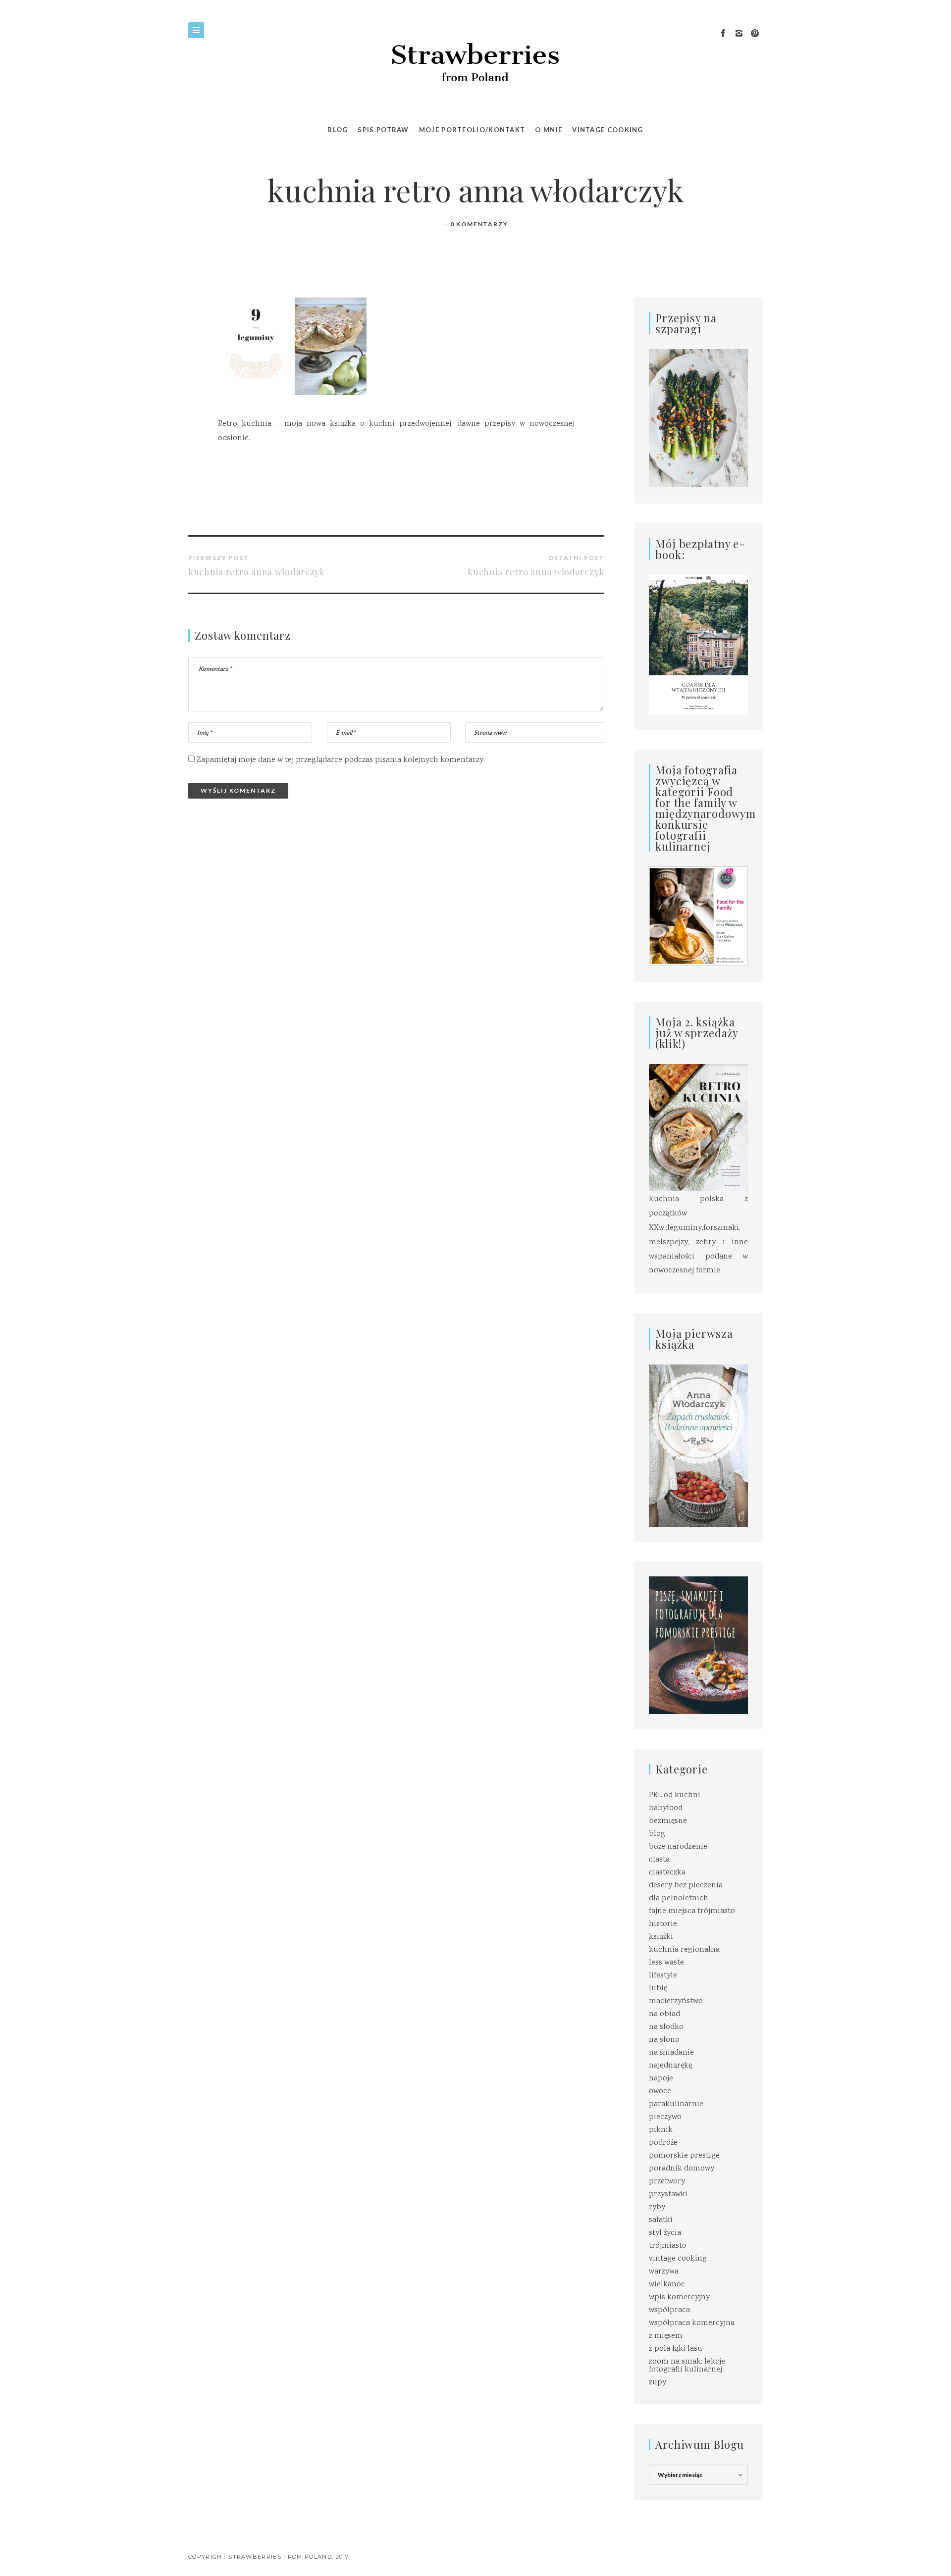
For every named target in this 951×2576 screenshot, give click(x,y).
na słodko (666, 2027)
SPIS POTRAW (383, 130)
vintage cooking (678, 2259)
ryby (657, 2207)
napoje (661, 2079)
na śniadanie (671, 2053)
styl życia (665, 2233)
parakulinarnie (676, 2104)
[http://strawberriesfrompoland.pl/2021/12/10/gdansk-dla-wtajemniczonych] (698, 645)
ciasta (659, 1860)
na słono (664, 2040)
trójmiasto (668, 2246)
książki (661, 1937)
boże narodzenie (678, 1847)
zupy (658, 2383)
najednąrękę (670, 2066)
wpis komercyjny (679, 2298)
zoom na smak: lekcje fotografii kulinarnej (687, 2366)
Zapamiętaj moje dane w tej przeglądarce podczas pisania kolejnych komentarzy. (341, 760)
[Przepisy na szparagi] (698, 419)
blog (657, 1834)
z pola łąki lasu (676, 2349)
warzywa (664, 2272)
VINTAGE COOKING (608, 130)
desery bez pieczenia (686, 1886)
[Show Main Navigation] (196, 30)
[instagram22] (739, 34)
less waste (666, 1963)
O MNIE (549, 130)
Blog (338, 130)
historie (663, 1924)
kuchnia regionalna (684, 1950)
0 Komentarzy (479, 224)
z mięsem (666, 2336)
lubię (658, 1989)
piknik (661, 2130)
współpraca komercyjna (692, 2323)
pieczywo (665, 2117)
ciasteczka (667, 1873)
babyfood (666, 1808)
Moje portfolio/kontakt (472, 130)
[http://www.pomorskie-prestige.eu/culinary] (698, 1645)
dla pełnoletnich (679, 1898)
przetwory (667, 2182)
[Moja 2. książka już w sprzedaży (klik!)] (698, 1129)
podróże (663, 2143)
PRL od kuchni (675, 1795)
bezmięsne (668, 1821)
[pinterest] (755, 34)
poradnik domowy (682, 2169)
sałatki (661, 2220)
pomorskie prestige (684, 2156)
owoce (660, 2092)
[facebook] (723, 34)
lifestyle (663, 1976)
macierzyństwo (676, 2001)
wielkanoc (667, 2285)
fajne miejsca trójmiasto (692, 1911)
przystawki (668, 2195)
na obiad (664, 2014)
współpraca (669, 2310)
